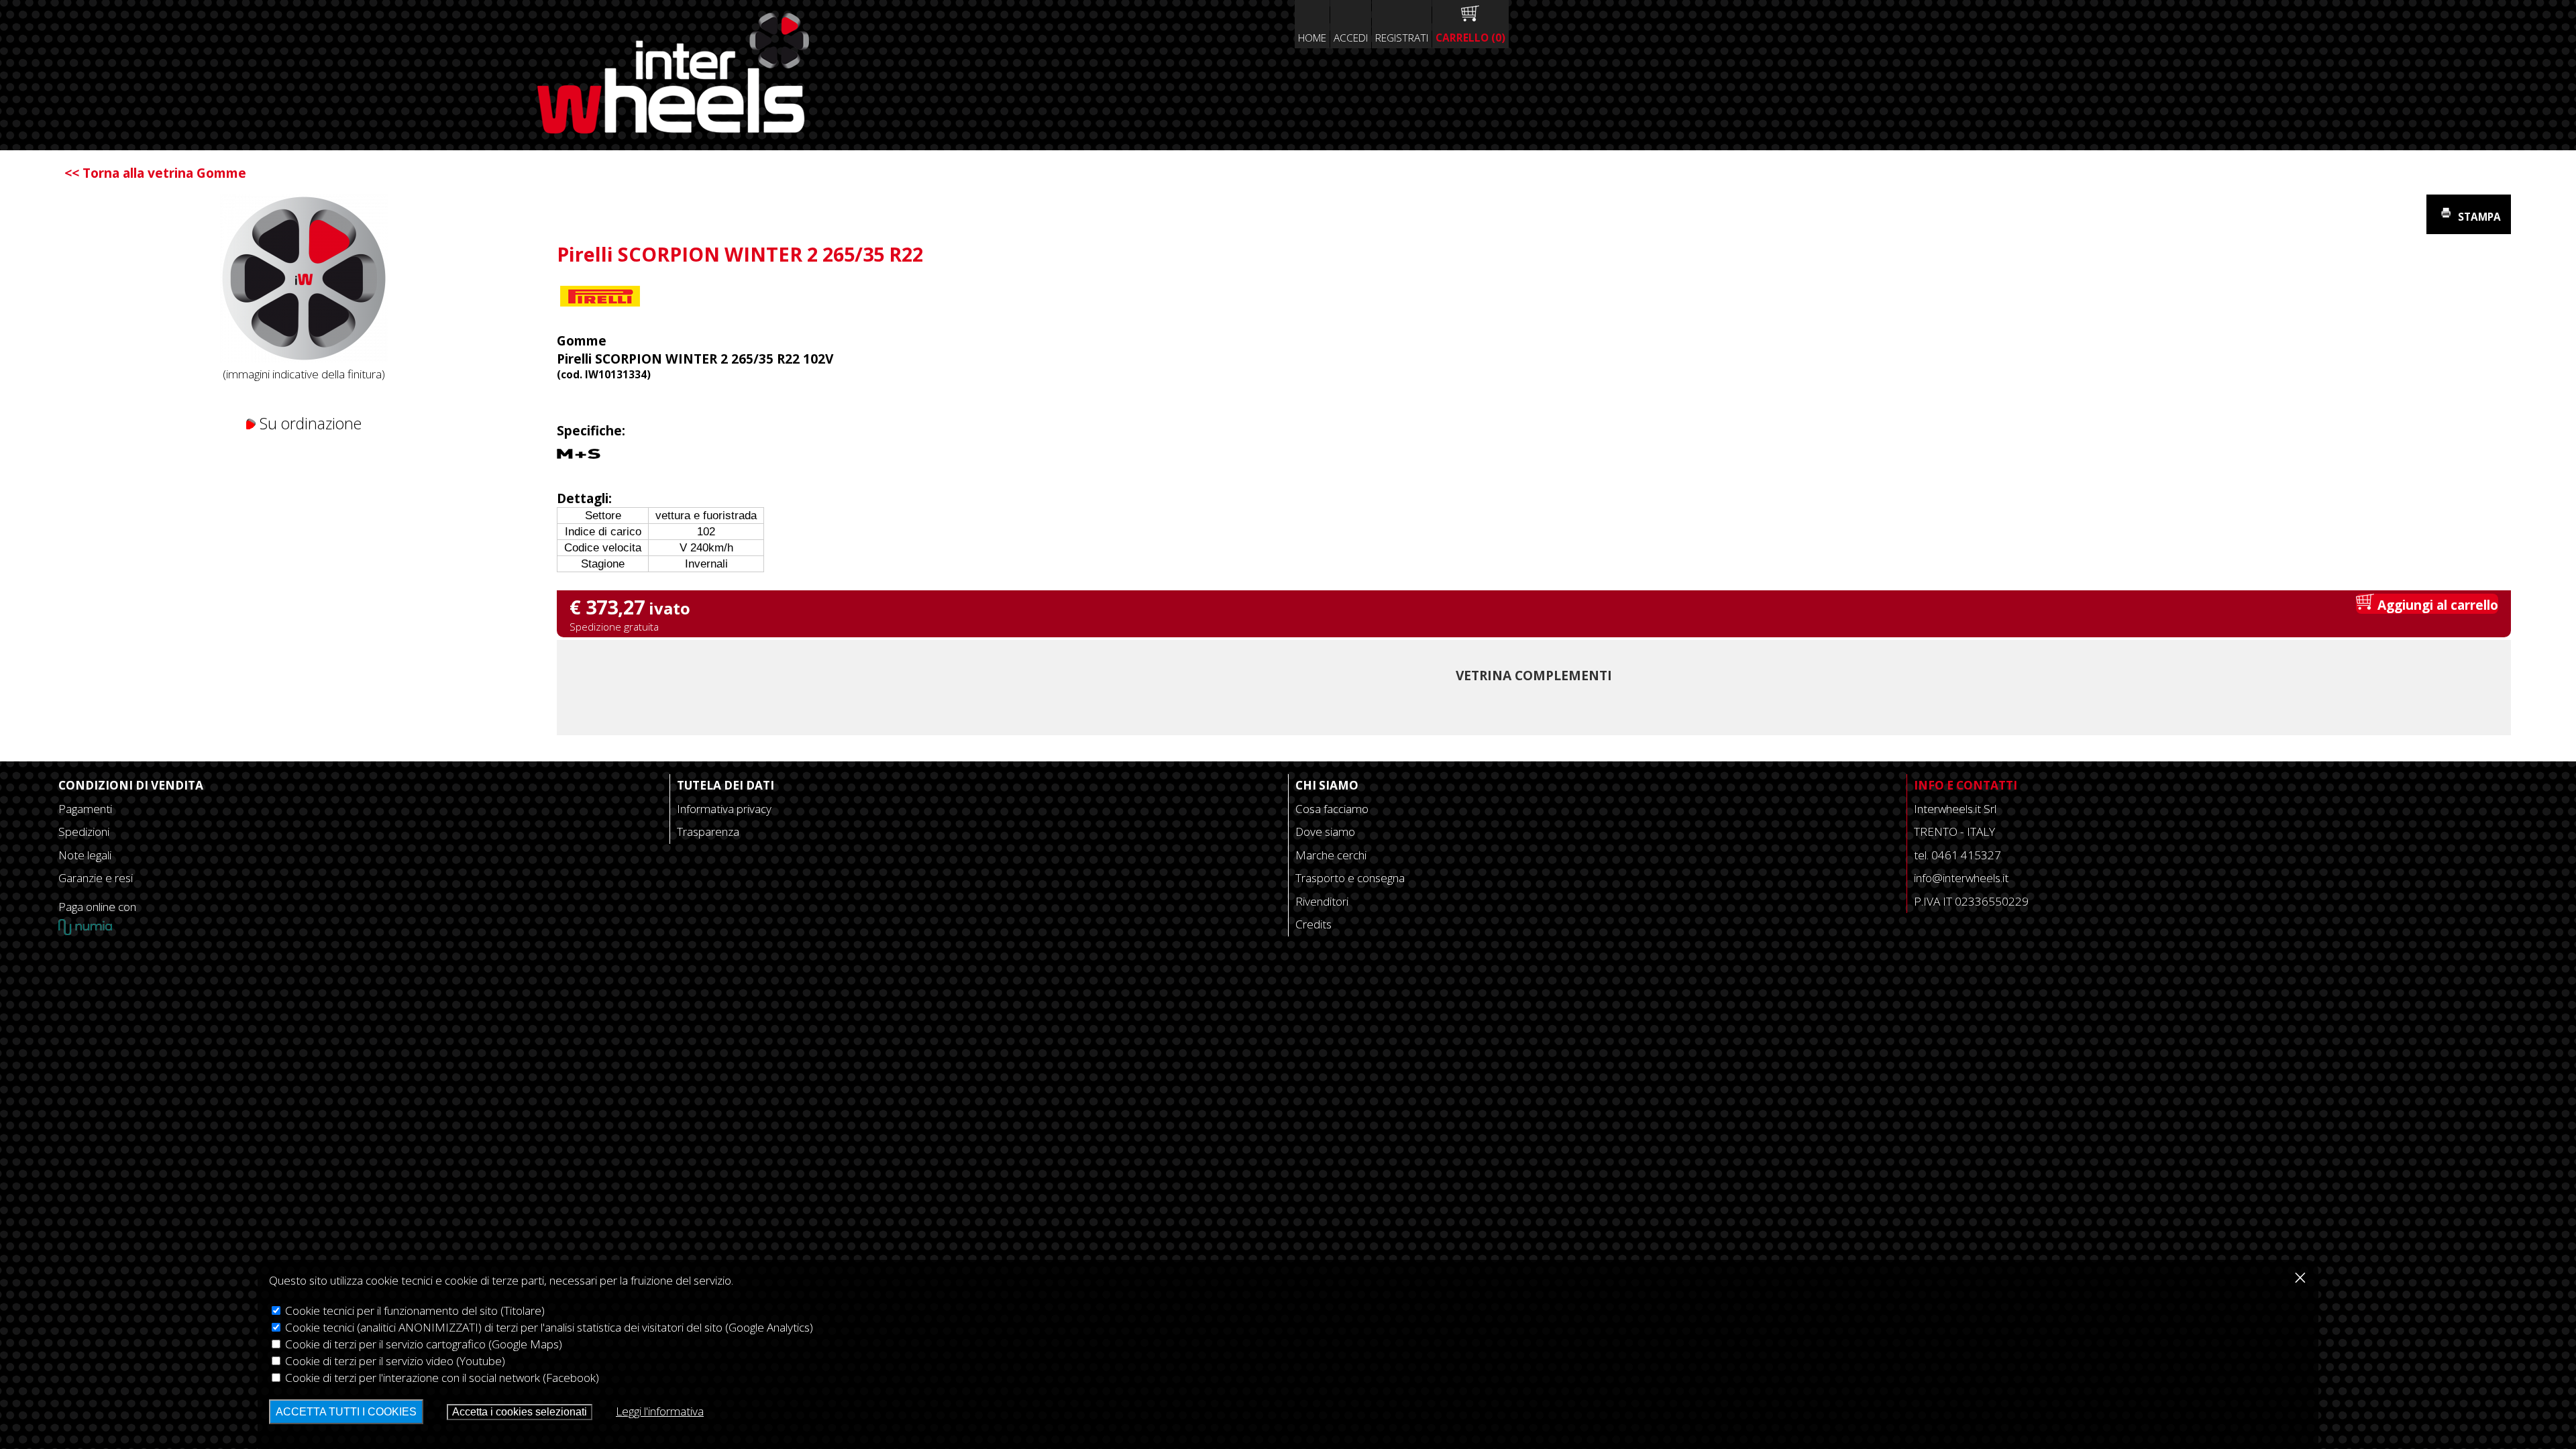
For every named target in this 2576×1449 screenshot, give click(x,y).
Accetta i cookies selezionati (520, 1412)
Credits (1313, 924)
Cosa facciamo (1332, 809)
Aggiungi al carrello (2436, 605)
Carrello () (1470, 38)
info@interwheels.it (1961, 878)
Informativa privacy (724, 809)
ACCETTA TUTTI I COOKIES (346, 1412)
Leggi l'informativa (660, 1411)
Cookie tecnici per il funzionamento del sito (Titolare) (414, 1310)
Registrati (1402, 38)
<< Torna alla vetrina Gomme (155, 173)
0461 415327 (1966, 855)
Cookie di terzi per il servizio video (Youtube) (394, 1361)
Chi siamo (1327, 785)
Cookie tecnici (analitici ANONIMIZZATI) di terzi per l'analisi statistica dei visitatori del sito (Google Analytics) (548, 1327)
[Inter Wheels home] (673, 128)
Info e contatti (1966, 785)
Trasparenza (708, 831)
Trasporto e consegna (1350, 878)
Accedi (1351, 38)
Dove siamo (1325, 831)
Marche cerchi (1331, 855)
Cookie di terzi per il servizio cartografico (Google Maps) (422, 1344)
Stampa (2478, 217)
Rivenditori (1322, 901)
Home (1312, 38)
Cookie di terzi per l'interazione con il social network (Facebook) (441, 1378)
